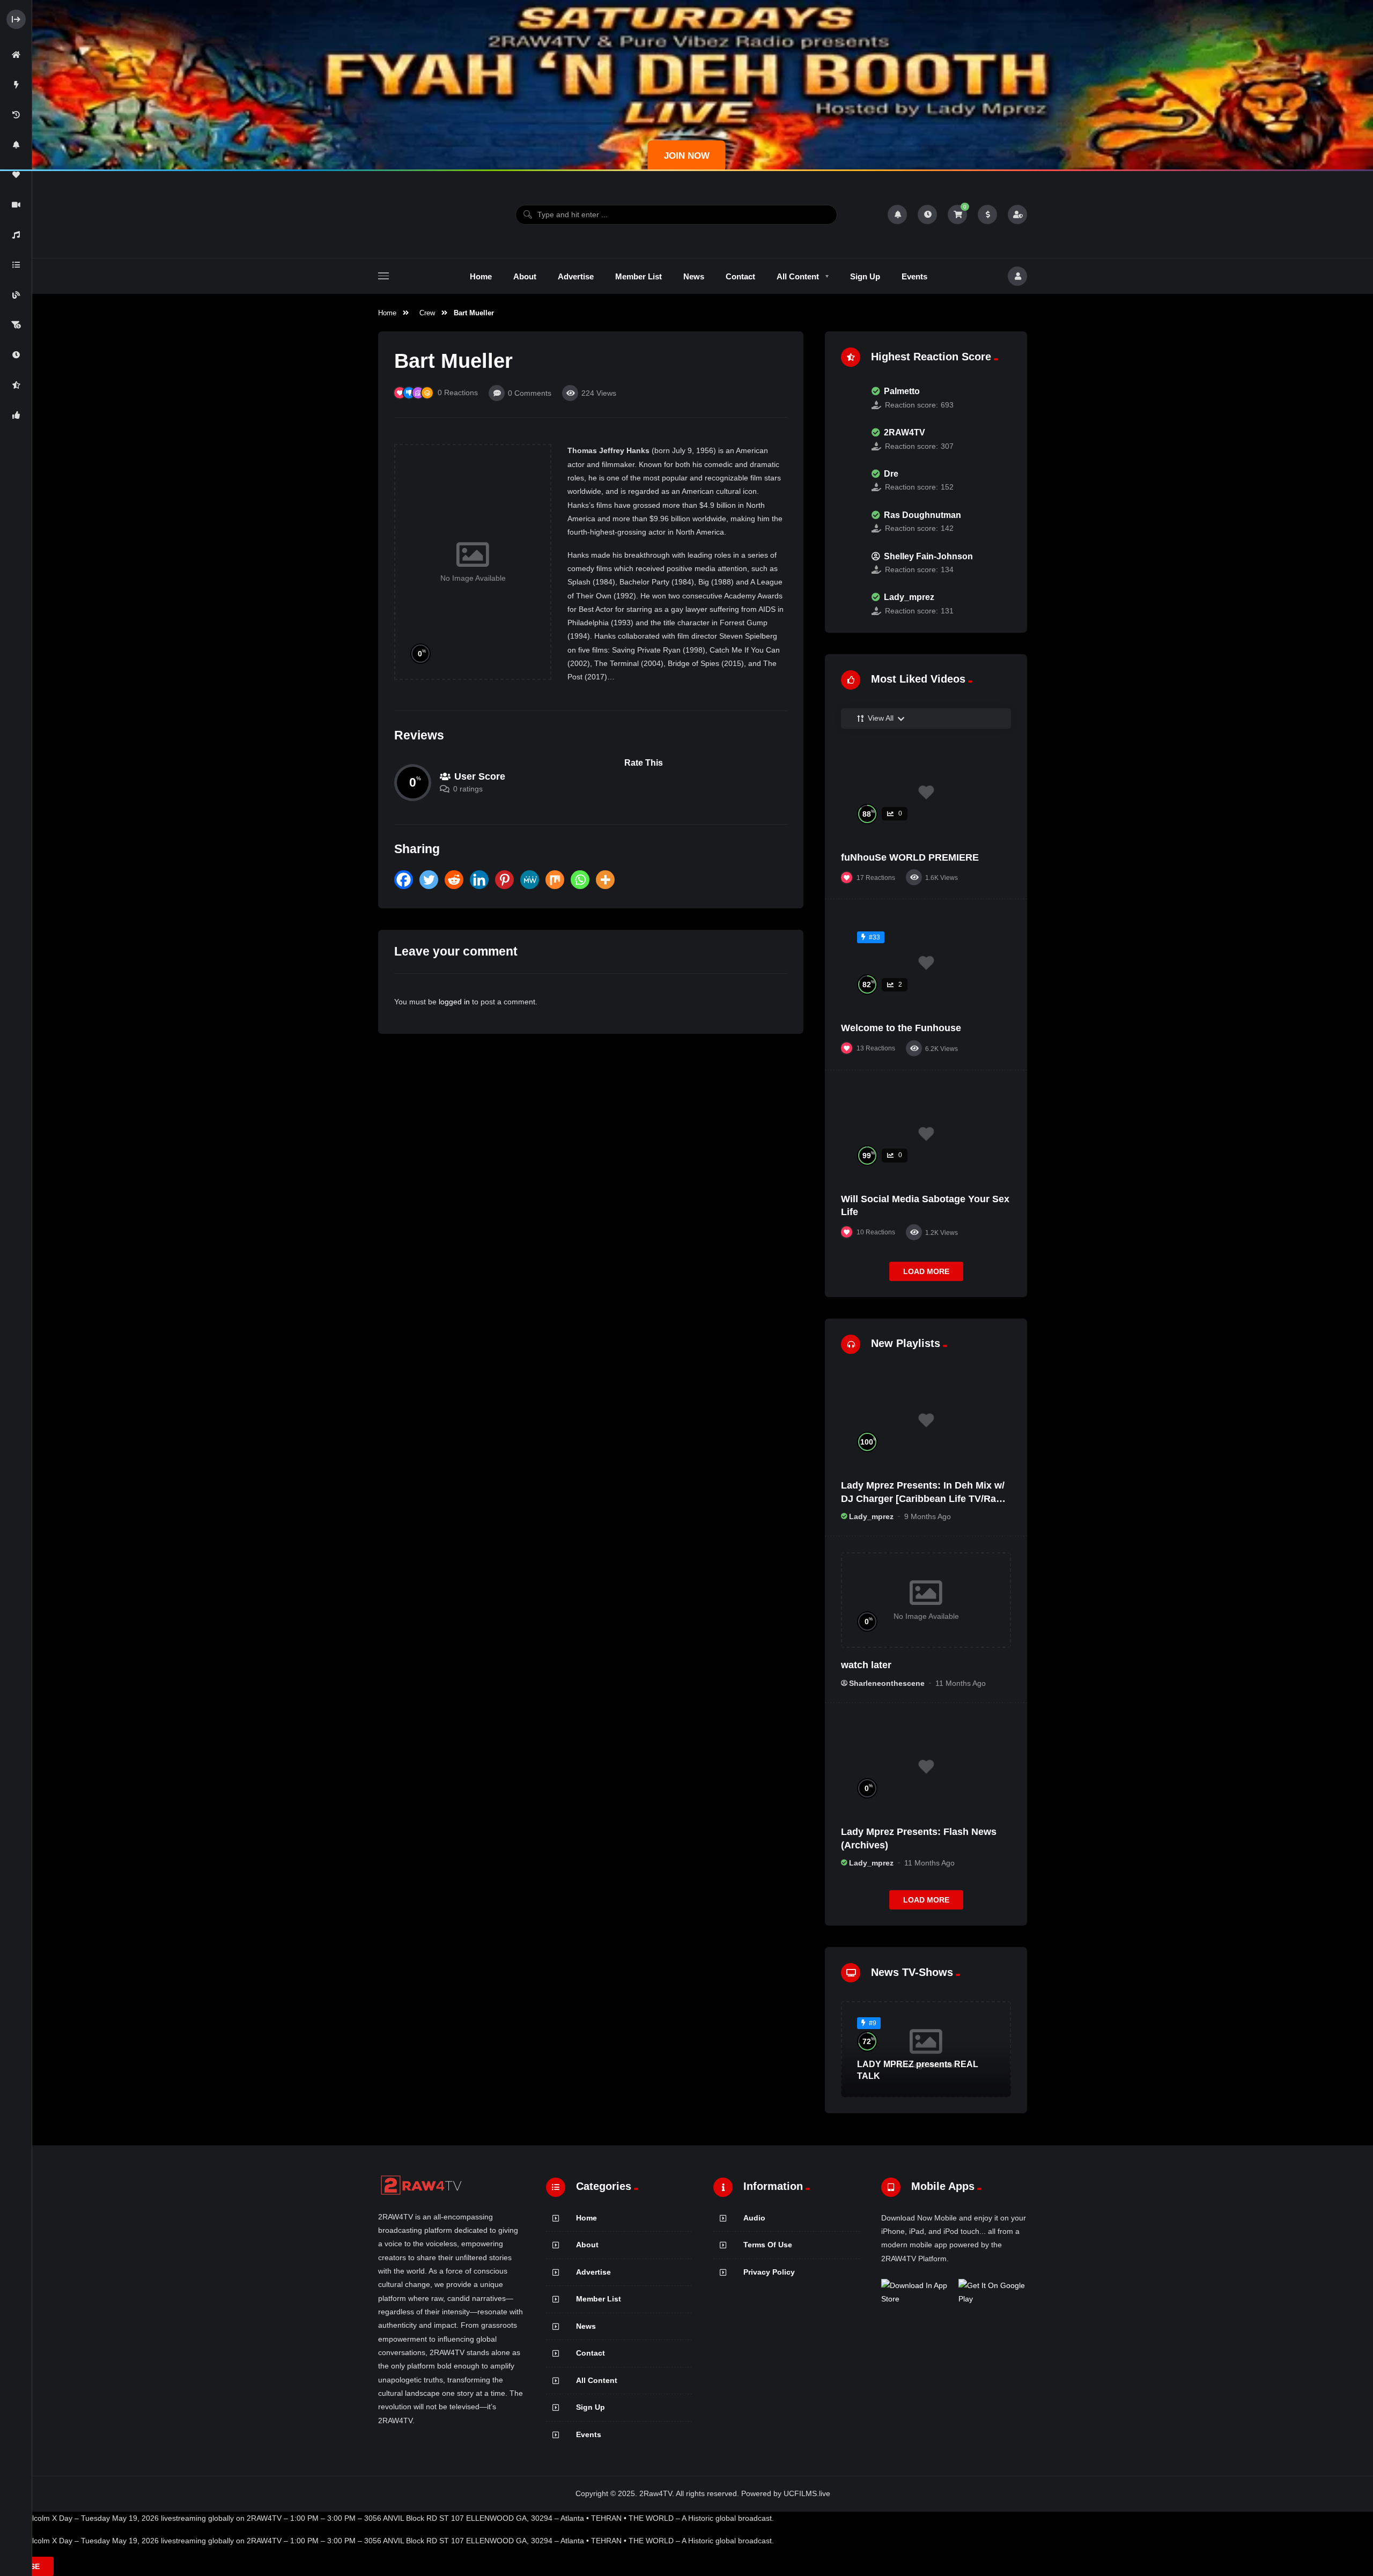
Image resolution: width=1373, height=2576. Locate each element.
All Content (597, 2380)
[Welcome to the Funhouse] (926, 963)
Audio (754, 2218)
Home (387, 313)
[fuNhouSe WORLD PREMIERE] (926, 793)
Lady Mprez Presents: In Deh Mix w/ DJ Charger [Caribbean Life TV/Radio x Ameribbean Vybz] (926, 1498)
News (586, 2326)
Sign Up (590, 2407)
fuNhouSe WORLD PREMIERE (910, 857)
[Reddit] (454, 880)
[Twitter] (429, 880)
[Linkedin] (479, 880)
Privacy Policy (769, 2272)
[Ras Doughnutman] (851, 522)
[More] (605, 880)
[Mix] (555, 880)
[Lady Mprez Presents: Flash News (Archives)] (926, 1767)
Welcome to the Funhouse (901, 1028)
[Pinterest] (504, 880)
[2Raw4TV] (422, 214)
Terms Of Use (768, 2245)
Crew (427, 313)
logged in (454, 1002)
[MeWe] (530, 880)
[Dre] (851, 480)
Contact (590, 2353)
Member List (599, 2299)
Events (589, 2434)
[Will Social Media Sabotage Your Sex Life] (926, 1134)
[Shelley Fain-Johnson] (851, 563)
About (587, 2245)
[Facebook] (404, 880)
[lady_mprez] (851, 604)
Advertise (593, 2272)
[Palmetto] (851, 398)
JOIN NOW (687, 156)
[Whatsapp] (580, 880)
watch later (866, 1665)
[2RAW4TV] (851, 439)
